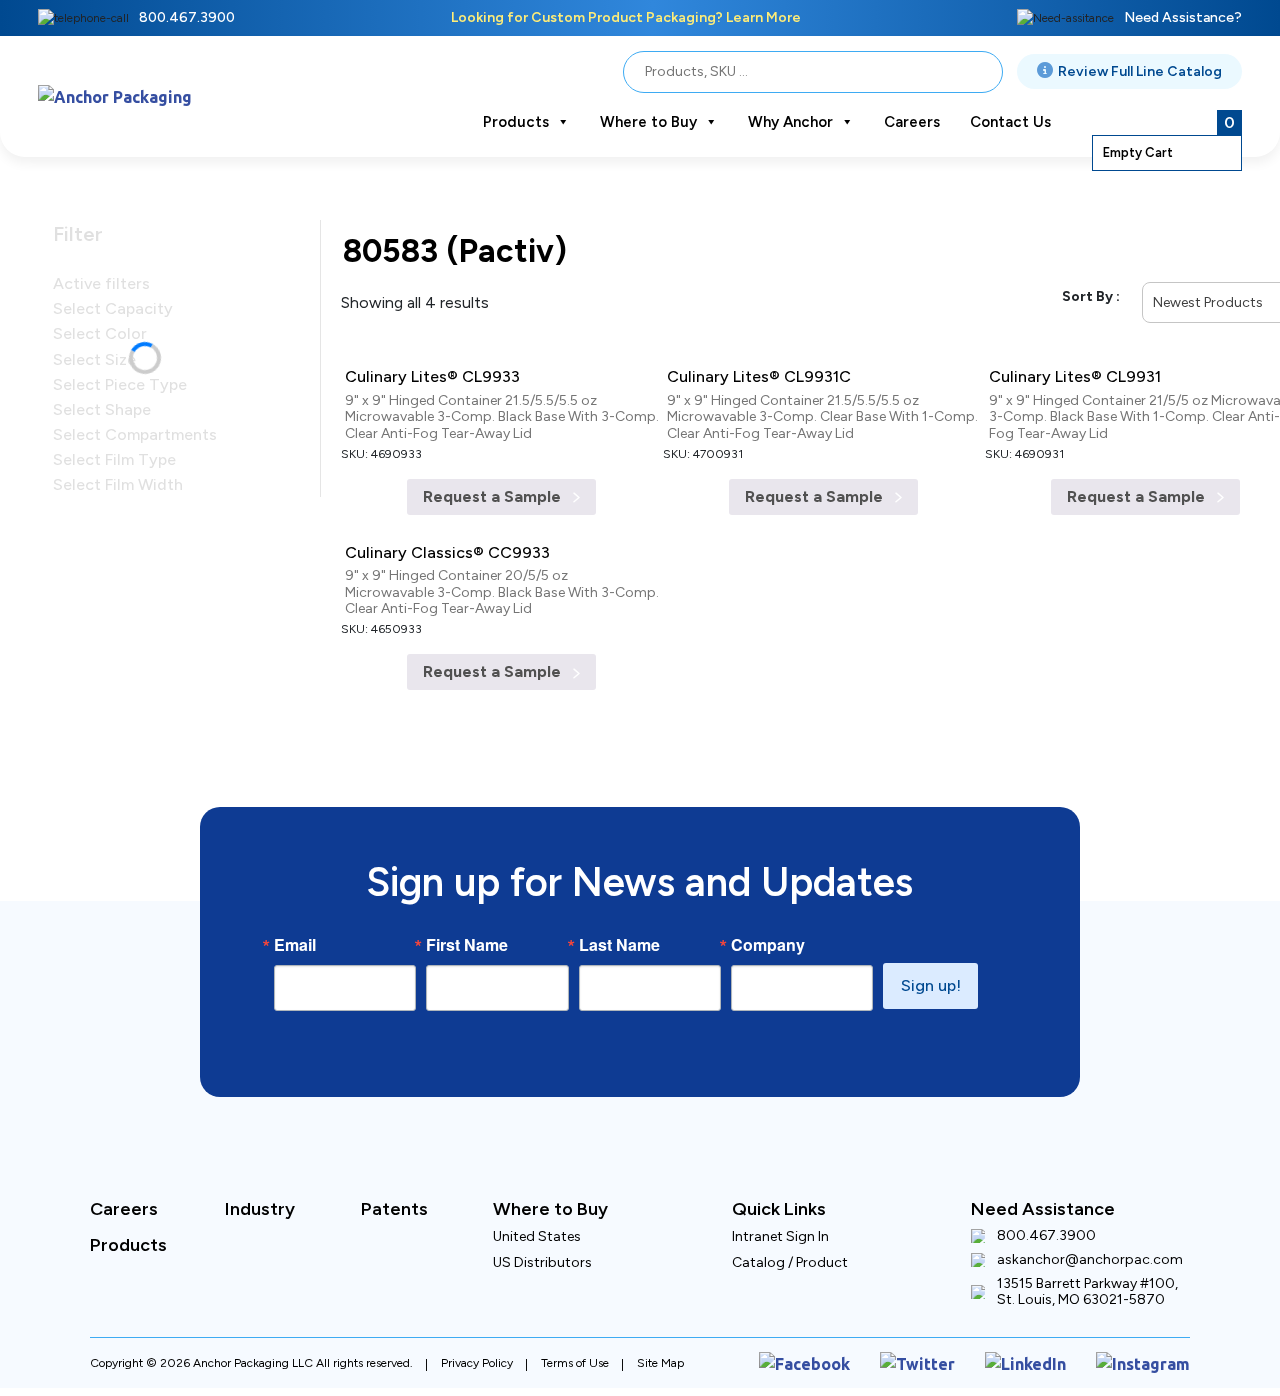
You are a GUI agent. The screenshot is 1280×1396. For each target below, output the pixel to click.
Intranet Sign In (780, 1199)
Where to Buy (648, 122)
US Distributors (542, 1225)
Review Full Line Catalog (1140, 71)
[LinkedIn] (1046, 1322)
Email (295, 908)
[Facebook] (851, 1322)
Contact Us (1010, 122)
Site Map (660, 1323)
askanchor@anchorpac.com (1090, 1223)
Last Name (619, 908)
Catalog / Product (790, 1225)
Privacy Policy (477, 1323)
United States (537, 1199)
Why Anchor (790, 122)
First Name (467, 908)
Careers (912, 122)
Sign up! (931, 948)
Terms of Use (575, 1323)
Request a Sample (494, 482)
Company (768, 908)
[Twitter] (950, 1322)
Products (516, 122)
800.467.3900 (187, 17)
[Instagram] (1150, 1322)
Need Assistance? (1183, 17)
